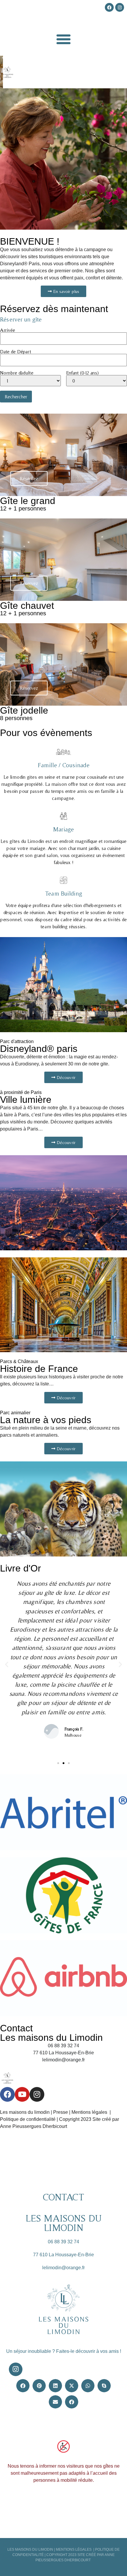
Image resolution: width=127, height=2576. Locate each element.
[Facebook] (7, 2094)
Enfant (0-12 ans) (82, 373)
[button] (63, 39)
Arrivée (8, 330)
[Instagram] (37, 2094)
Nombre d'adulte (17, 373)
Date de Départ (16, 352)
